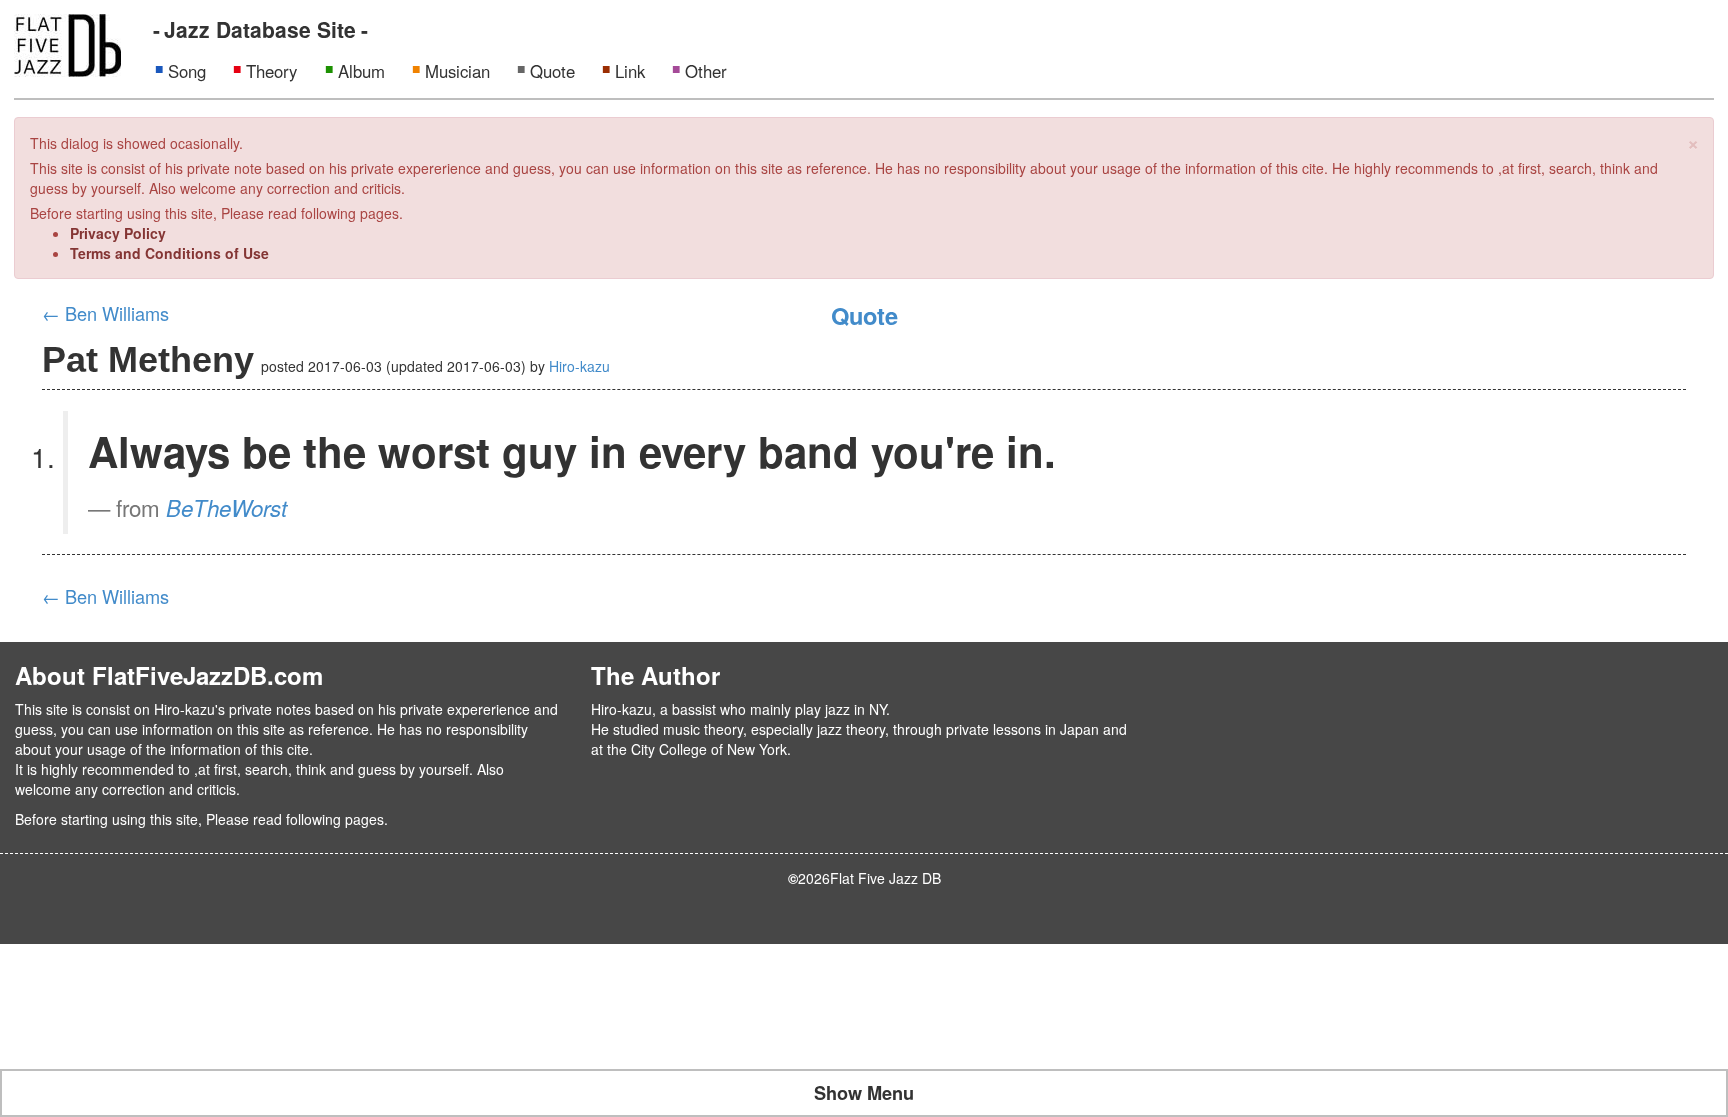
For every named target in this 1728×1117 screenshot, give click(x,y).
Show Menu (864, 1093)
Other (706, 71)
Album (361, 71)
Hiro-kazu (579, 366)
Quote (552, 71)
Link (630, 71)
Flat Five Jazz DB (885, 878)
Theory (271, 71)
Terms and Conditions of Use (169, 253)
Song (187, 71)
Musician (457, 71)
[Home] (67, 43)
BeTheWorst (226, 507)
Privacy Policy (118, 233)
